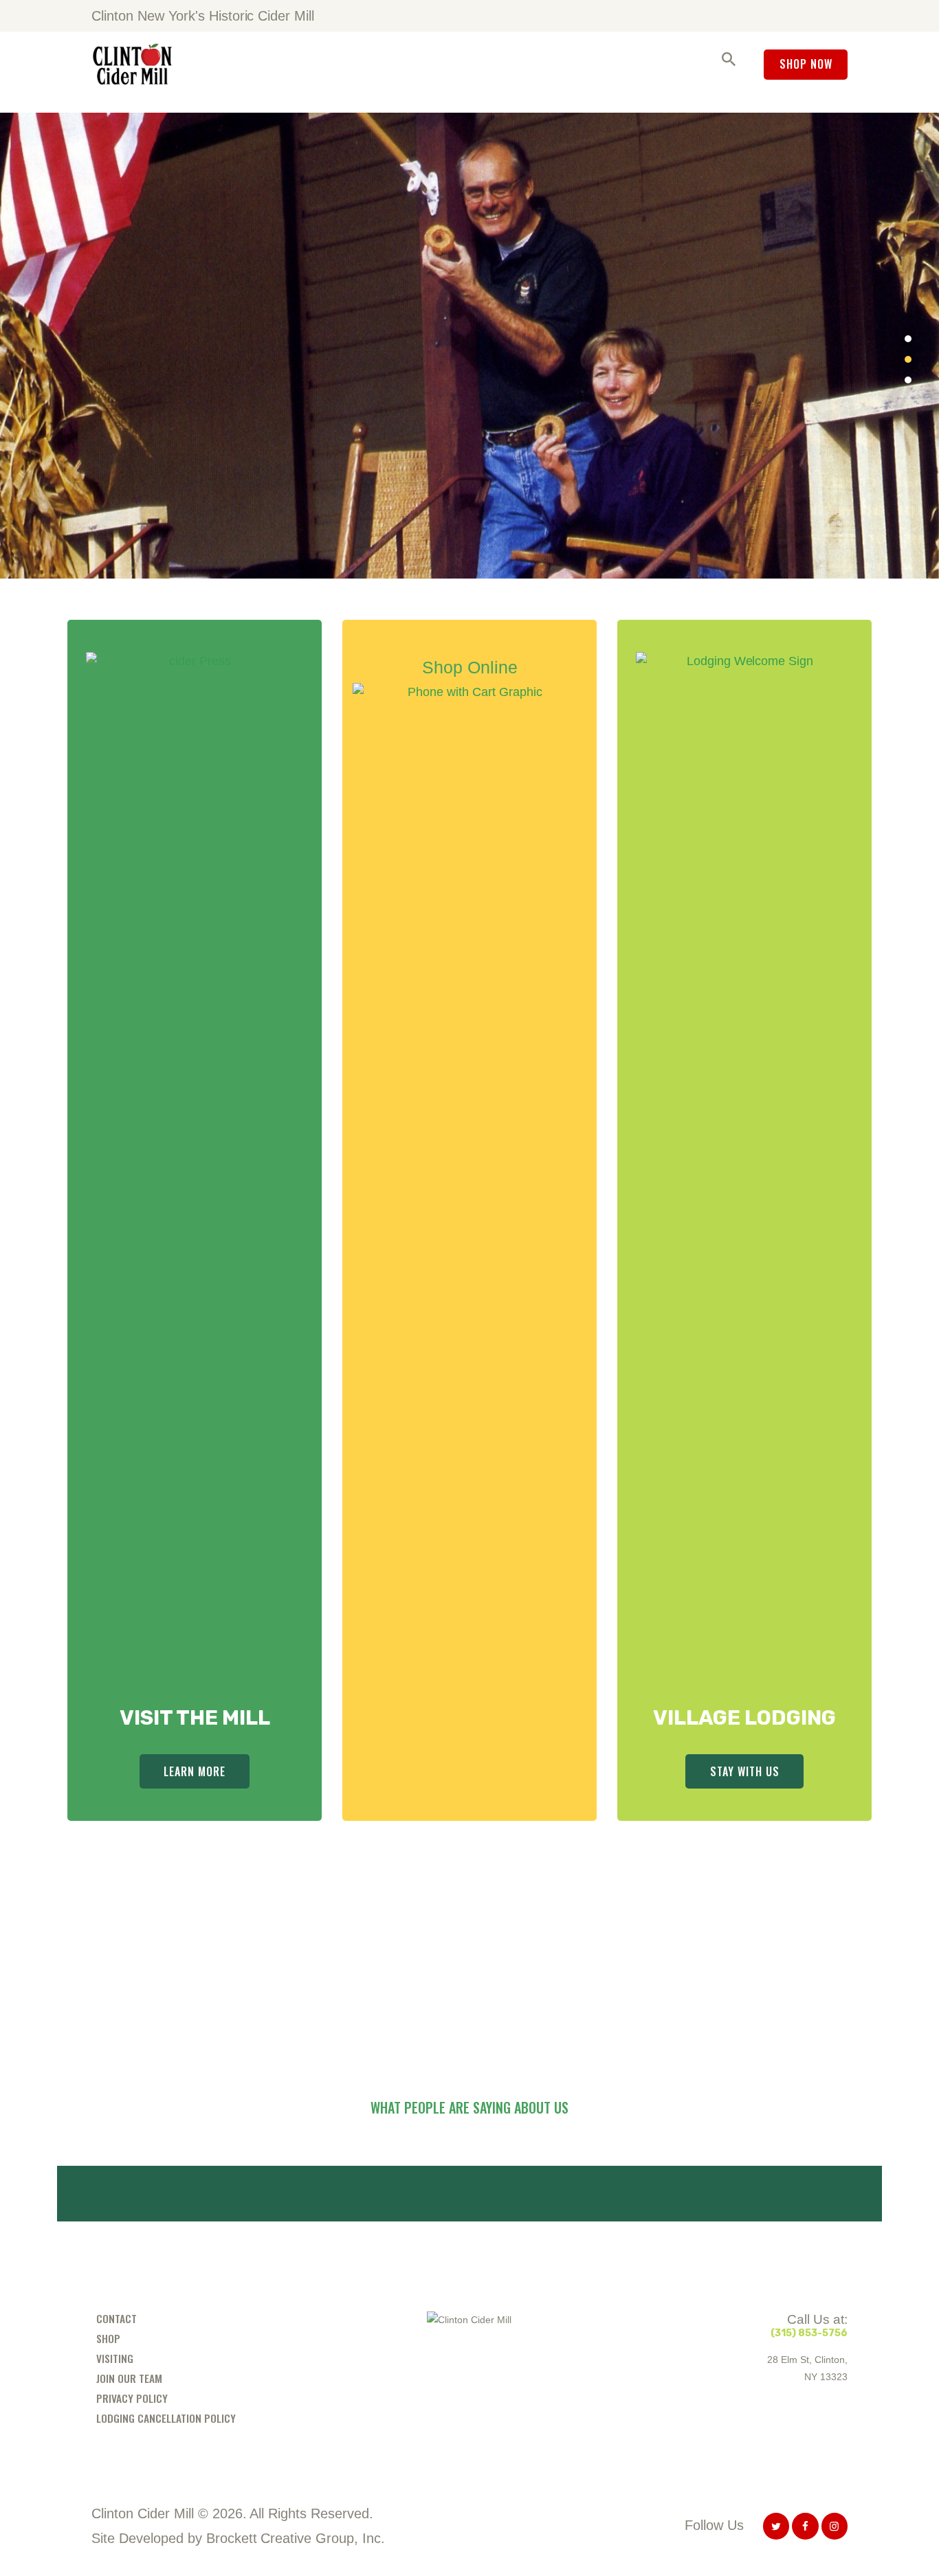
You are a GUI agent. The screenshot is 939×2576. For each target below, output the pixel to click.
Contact (117, 2318)
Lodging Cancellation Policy (166, 2418)
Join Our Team (129, 2378)
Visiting (115, 2358)
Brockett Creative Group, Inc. (296, 2538)
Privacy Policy (132, 2398)
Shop (108, 2338)
